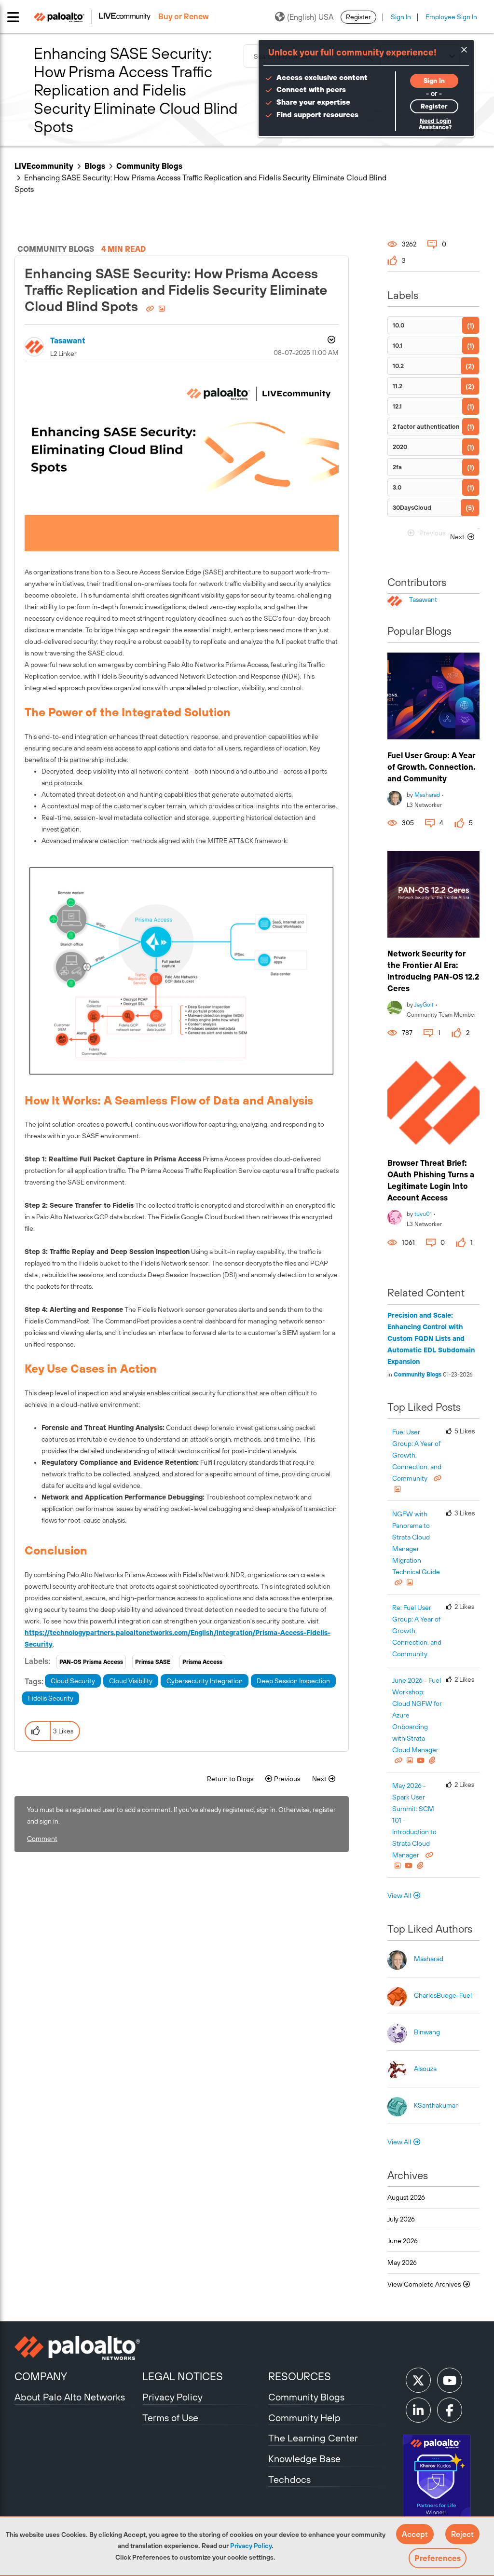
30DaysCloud (412, 508)
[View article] (433, 696)
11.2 (398, 386)
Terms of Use (170, 2418)
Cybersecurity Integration (205, 1681)
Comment (42, 1839)
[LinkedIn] (418, 2410)
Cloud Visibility (131, 1681)
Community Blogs (149, 166)
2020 (400, 447)
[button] (415, 2534)
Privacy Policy (251, 2546)
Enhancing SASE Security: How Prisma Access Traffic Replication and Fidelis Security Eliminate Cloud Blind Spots (176, 290)
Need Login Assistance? (435, 124)
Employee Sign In (451, 17)
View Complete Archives (425, 2284)
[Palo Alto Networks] (77, 2348)
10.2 (398, 366)
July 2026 (401, 2219)
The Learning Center (313, 2438)
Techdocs (289, 2479)
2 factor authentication (426, 427)
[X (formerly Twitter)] (418, 2380)
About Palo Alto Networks (70, 2397)
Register (358, 17)
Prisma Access (202, 1662)
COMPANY (41, 2376)
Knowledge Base (304, 2459)
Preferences (438, 2558)
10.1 (398, 346)
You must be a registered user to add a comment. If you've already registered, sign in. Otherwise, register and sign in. (181, 1815)
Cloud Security (73, 1681)
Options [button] (330, 341)
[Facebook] (450, 2410)
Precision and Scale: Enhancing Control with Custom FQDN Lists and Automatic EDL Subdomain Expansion (431, 1338)
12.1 (397, 406)
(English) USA (310, 17)
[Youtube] (450, 2380)
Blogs (95, 166)
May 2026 (402, 2263)
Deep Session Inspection (293, 1681)
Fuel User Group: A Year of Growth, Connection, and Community (431, 767)
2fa (397, 467)
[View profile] (395, 797)
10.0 (398, 325)
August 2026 (406, 2197)
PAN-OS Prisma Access (91, 1662)
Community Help (304, 2418)
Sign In (401, 17)
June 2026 (403, 2241)
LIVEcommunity (44, 166)
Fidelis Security (51, 1698)
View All (399, 1895)
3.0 (397, 487)
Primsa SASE (153, 1662)
